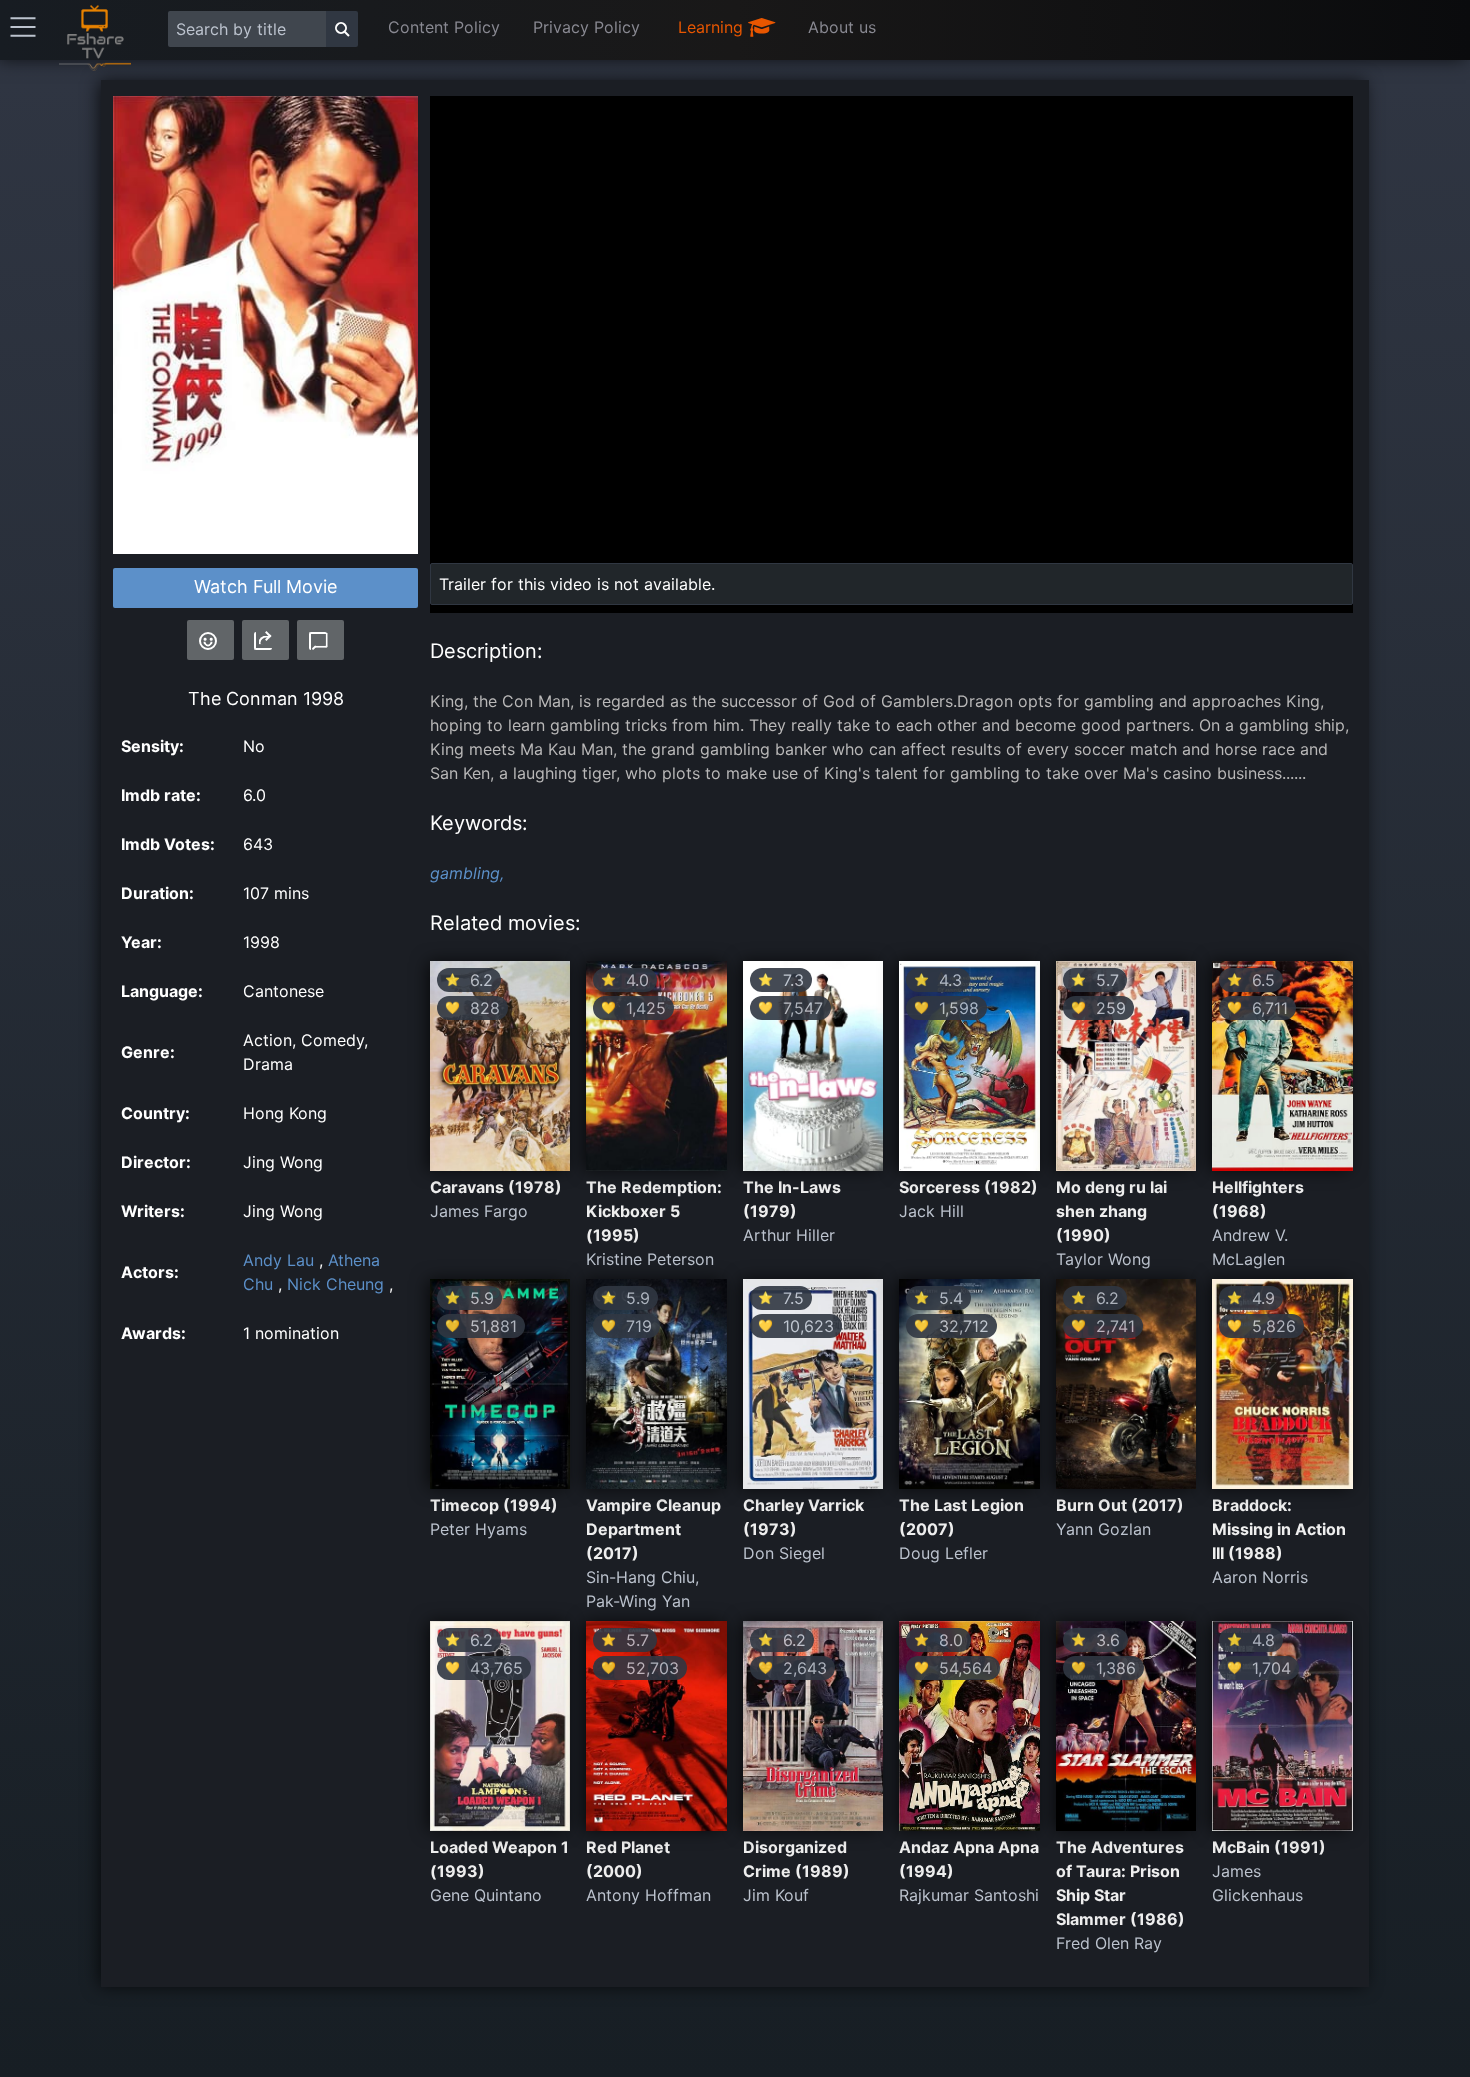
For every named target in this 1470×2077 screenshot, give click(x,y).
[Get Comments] (320, 640)
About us (842, 27)
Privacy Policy (586, 27)
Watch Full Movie (265, 586)
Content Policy (444, 27)
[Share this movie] (265, 640)
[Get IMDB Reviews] (210, 640)
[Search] (342, 29)
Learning (713, 27)
